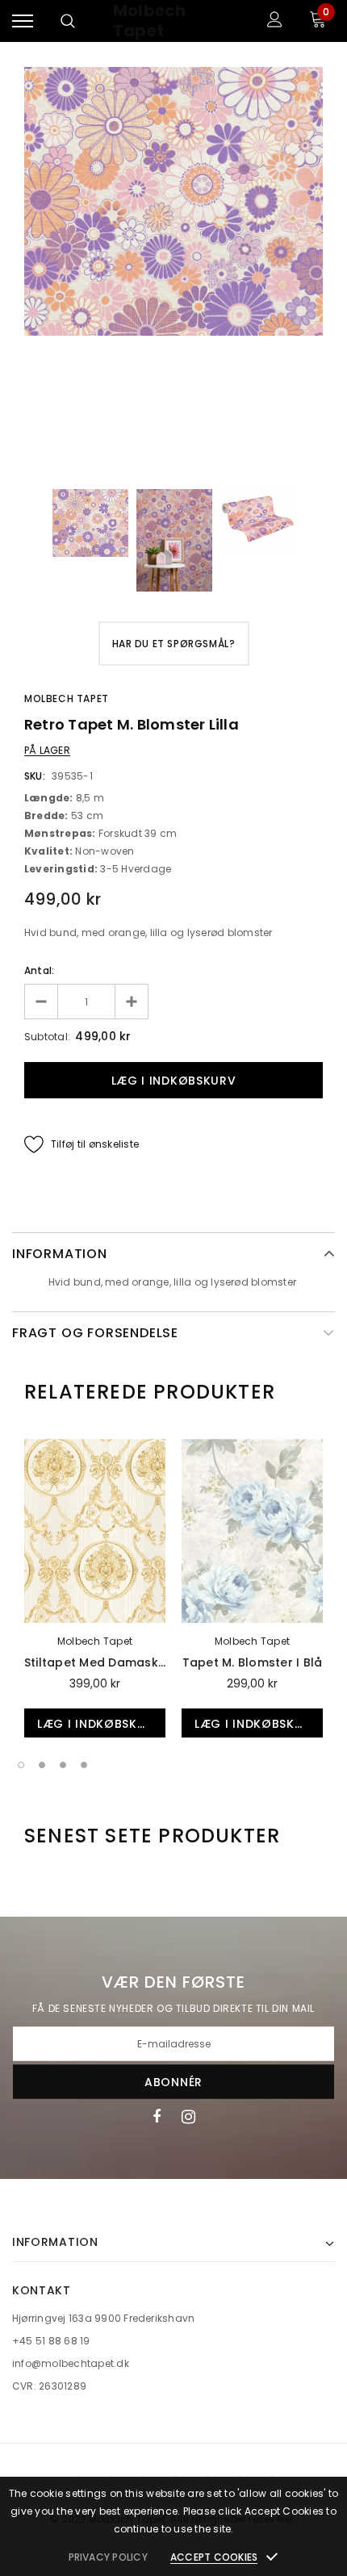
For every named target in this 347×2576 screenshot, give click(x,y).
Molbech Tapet (150, 21)
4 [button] (84, 1765)
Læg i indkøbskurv (100, 1724)
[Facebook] (157, 2116)
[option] (173, 201)
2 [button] (42, 1765)
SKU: (35, 776)
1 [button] (21, 1765)
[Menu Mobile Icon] (23, 21)
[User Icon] (275, 21)
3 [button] (63, 1765)
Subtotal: (47, 1037)
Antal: (39, 970)
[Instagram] (188, 2116)
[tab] (150, 1392)
